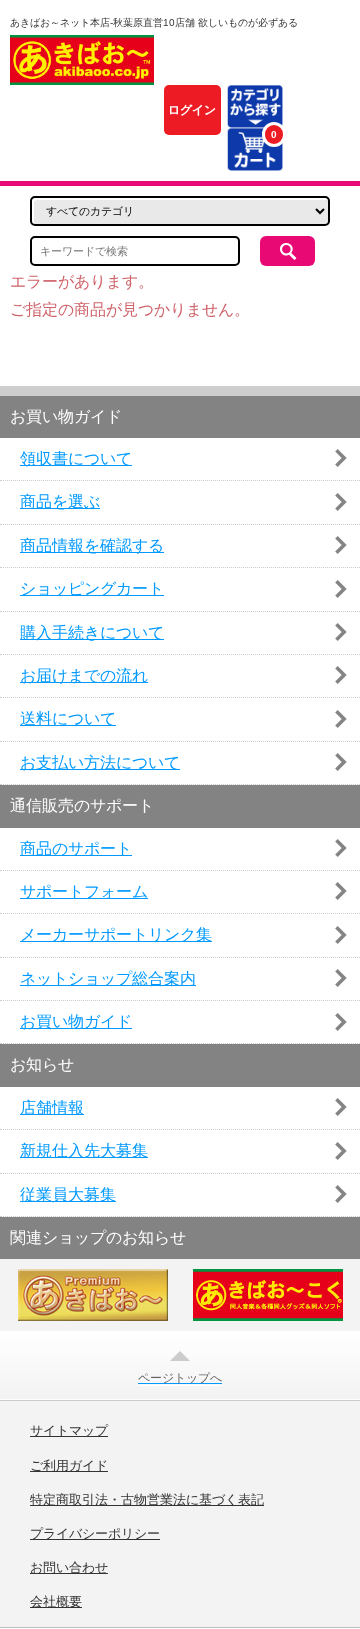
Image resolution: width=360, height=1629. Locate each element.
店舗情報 (52, 1107)
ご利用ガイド (69, 1466)
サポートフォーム (84, 891)
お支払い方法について (100, 762)
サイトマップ (69, 1431)
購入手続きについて (92, 632)
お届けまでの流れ (84, 675)
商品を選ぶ (60, 501)
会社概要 (56, 1602)
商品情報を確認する (92, 545)
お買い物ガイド (76, 1021)
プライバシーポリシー (95, 1534)
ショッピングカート (92, 588)
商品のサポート (76, 848)
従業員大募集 (68, 1194)
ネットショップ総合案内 (108, 978)
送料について (68, 718)
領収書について (76, 458)
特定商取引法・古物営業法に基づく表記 (147, 1500)
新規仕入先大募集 (84, 1150)
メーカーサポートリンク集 (116, 934)
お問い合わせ (69, 1568)
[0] (254, 158)
